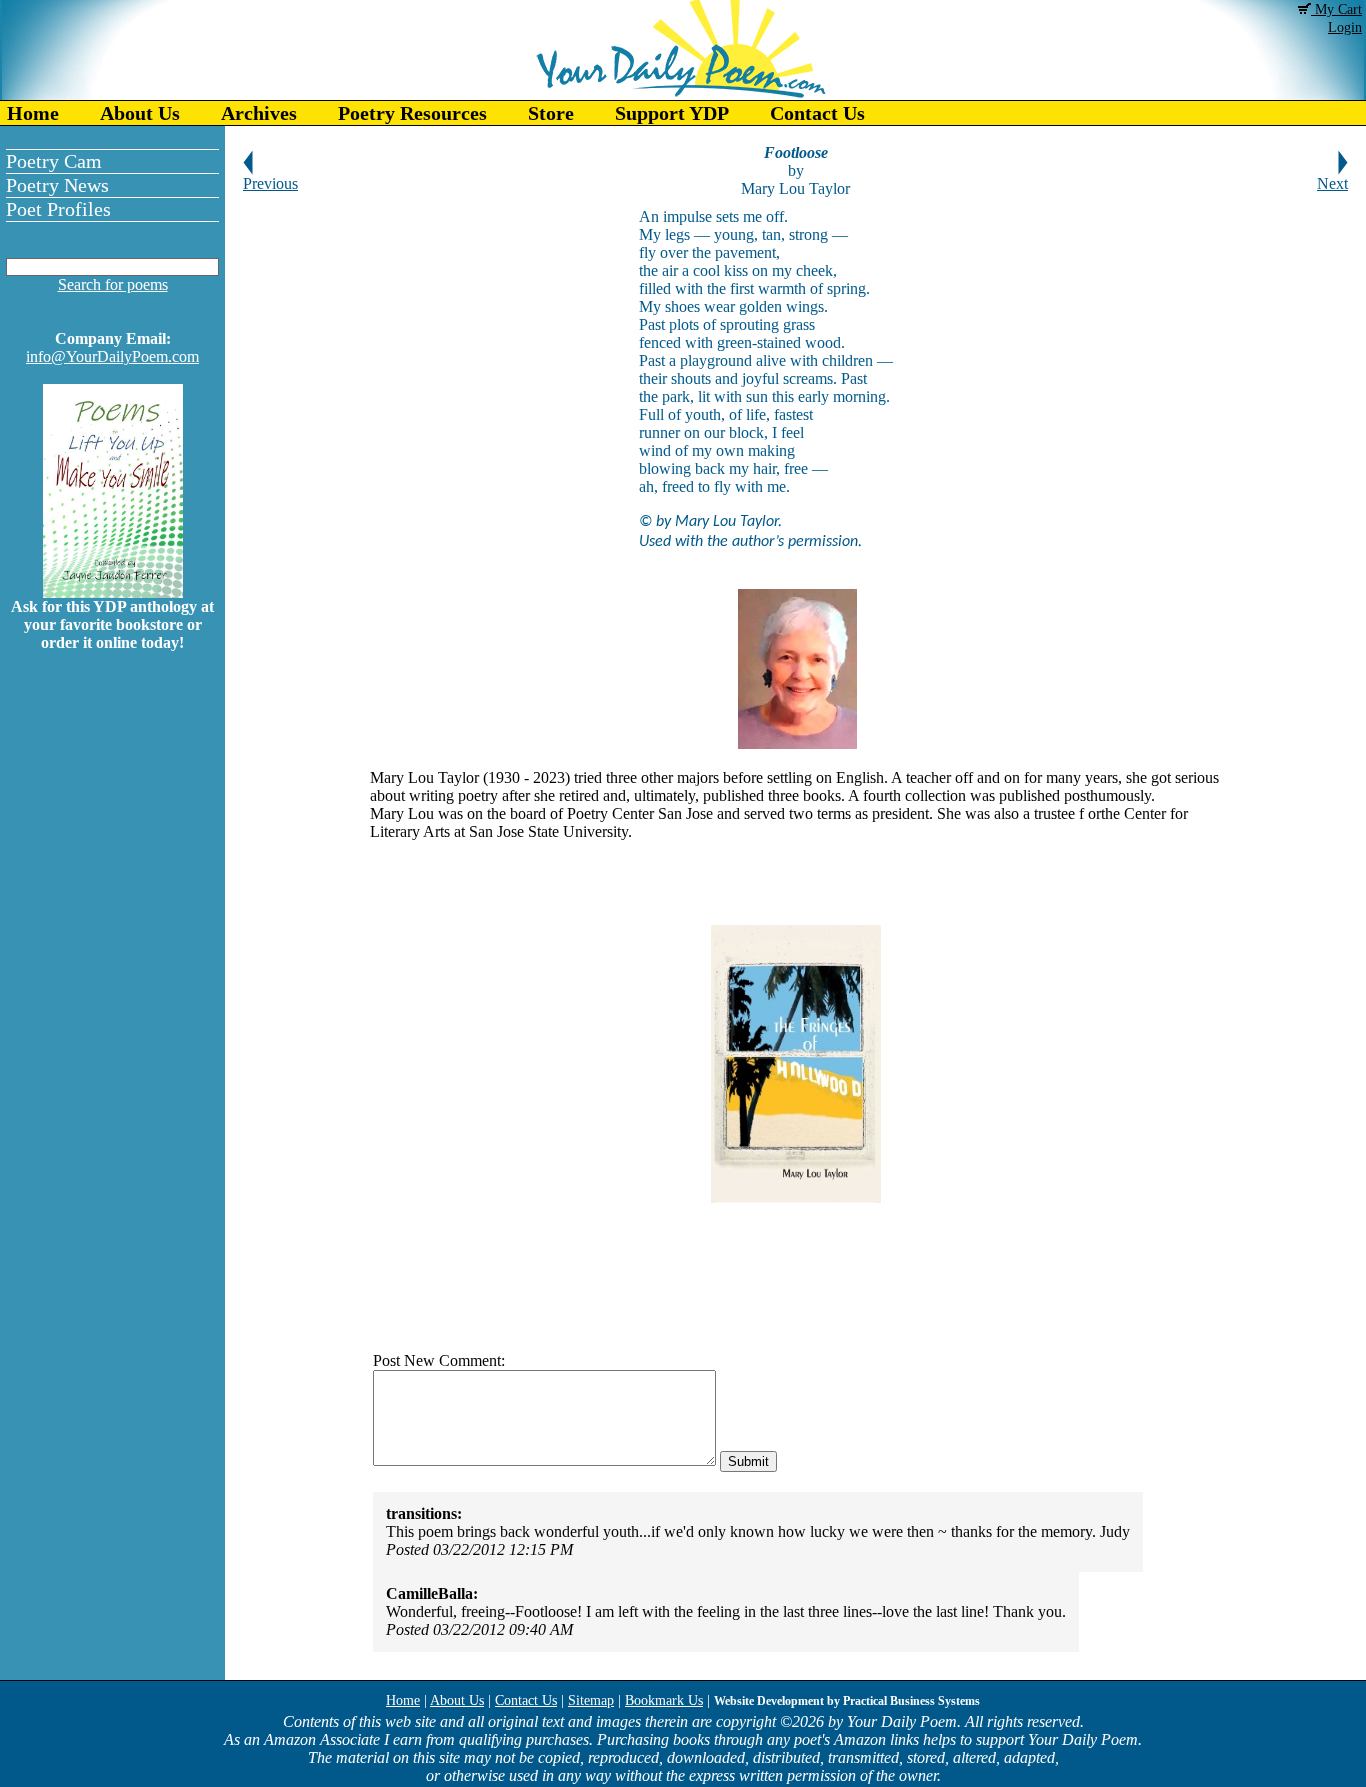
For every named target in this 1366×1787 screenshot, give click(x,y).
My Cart (1336, 9)
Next (1332, 183)
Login (1345, 27)
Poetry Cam (54, 161)
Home (33, 113)
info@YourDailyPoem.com (112, 356)
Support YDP (672, 113)
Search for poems (113, 284)
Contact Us (817, 113)
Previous (270, 183)
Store (551, 113)
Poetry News (57, 185)
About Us (140, 113)
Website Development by (847, 1701)
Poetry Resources (412, 113)
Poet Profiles (58, 209)
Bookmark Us (664, 1700)
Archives (259, 113)
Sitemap (591, 1700)
